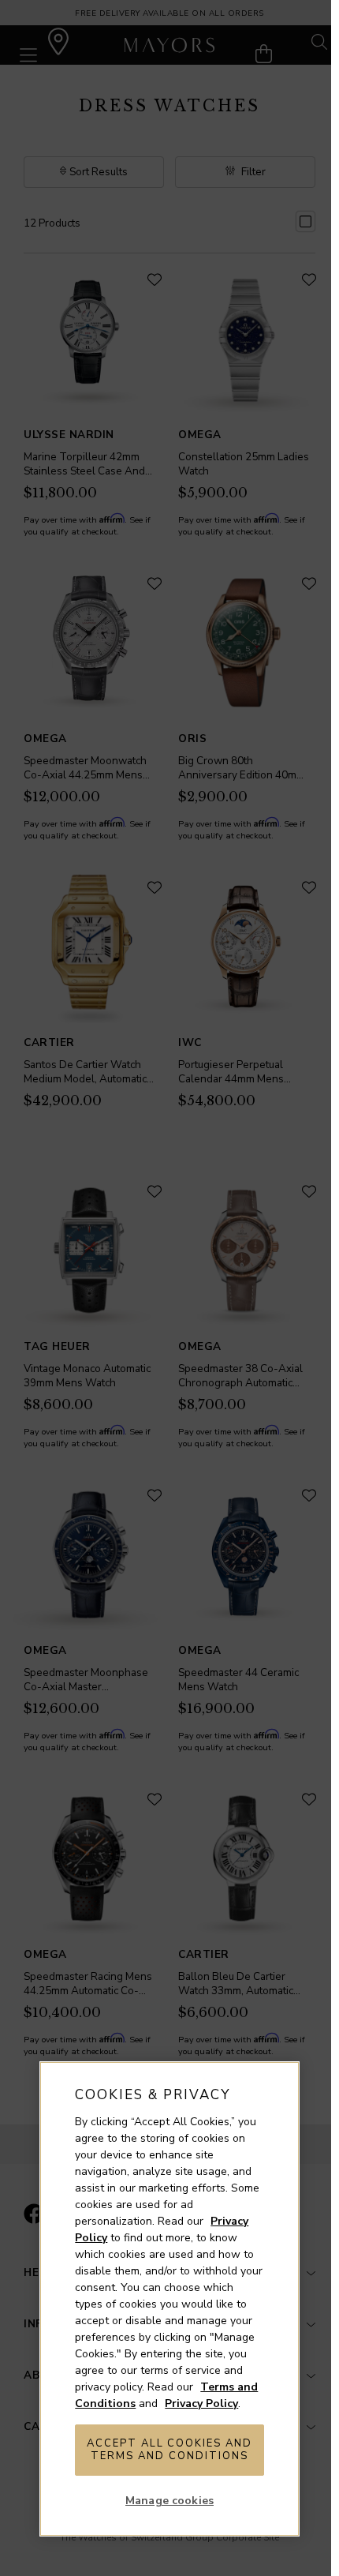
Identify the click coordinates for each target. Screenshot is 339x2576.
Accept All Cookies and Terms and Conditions (169, 2450)
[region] (169, 2299)
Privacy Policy (201, 2404)
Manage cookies (169, 2501)
